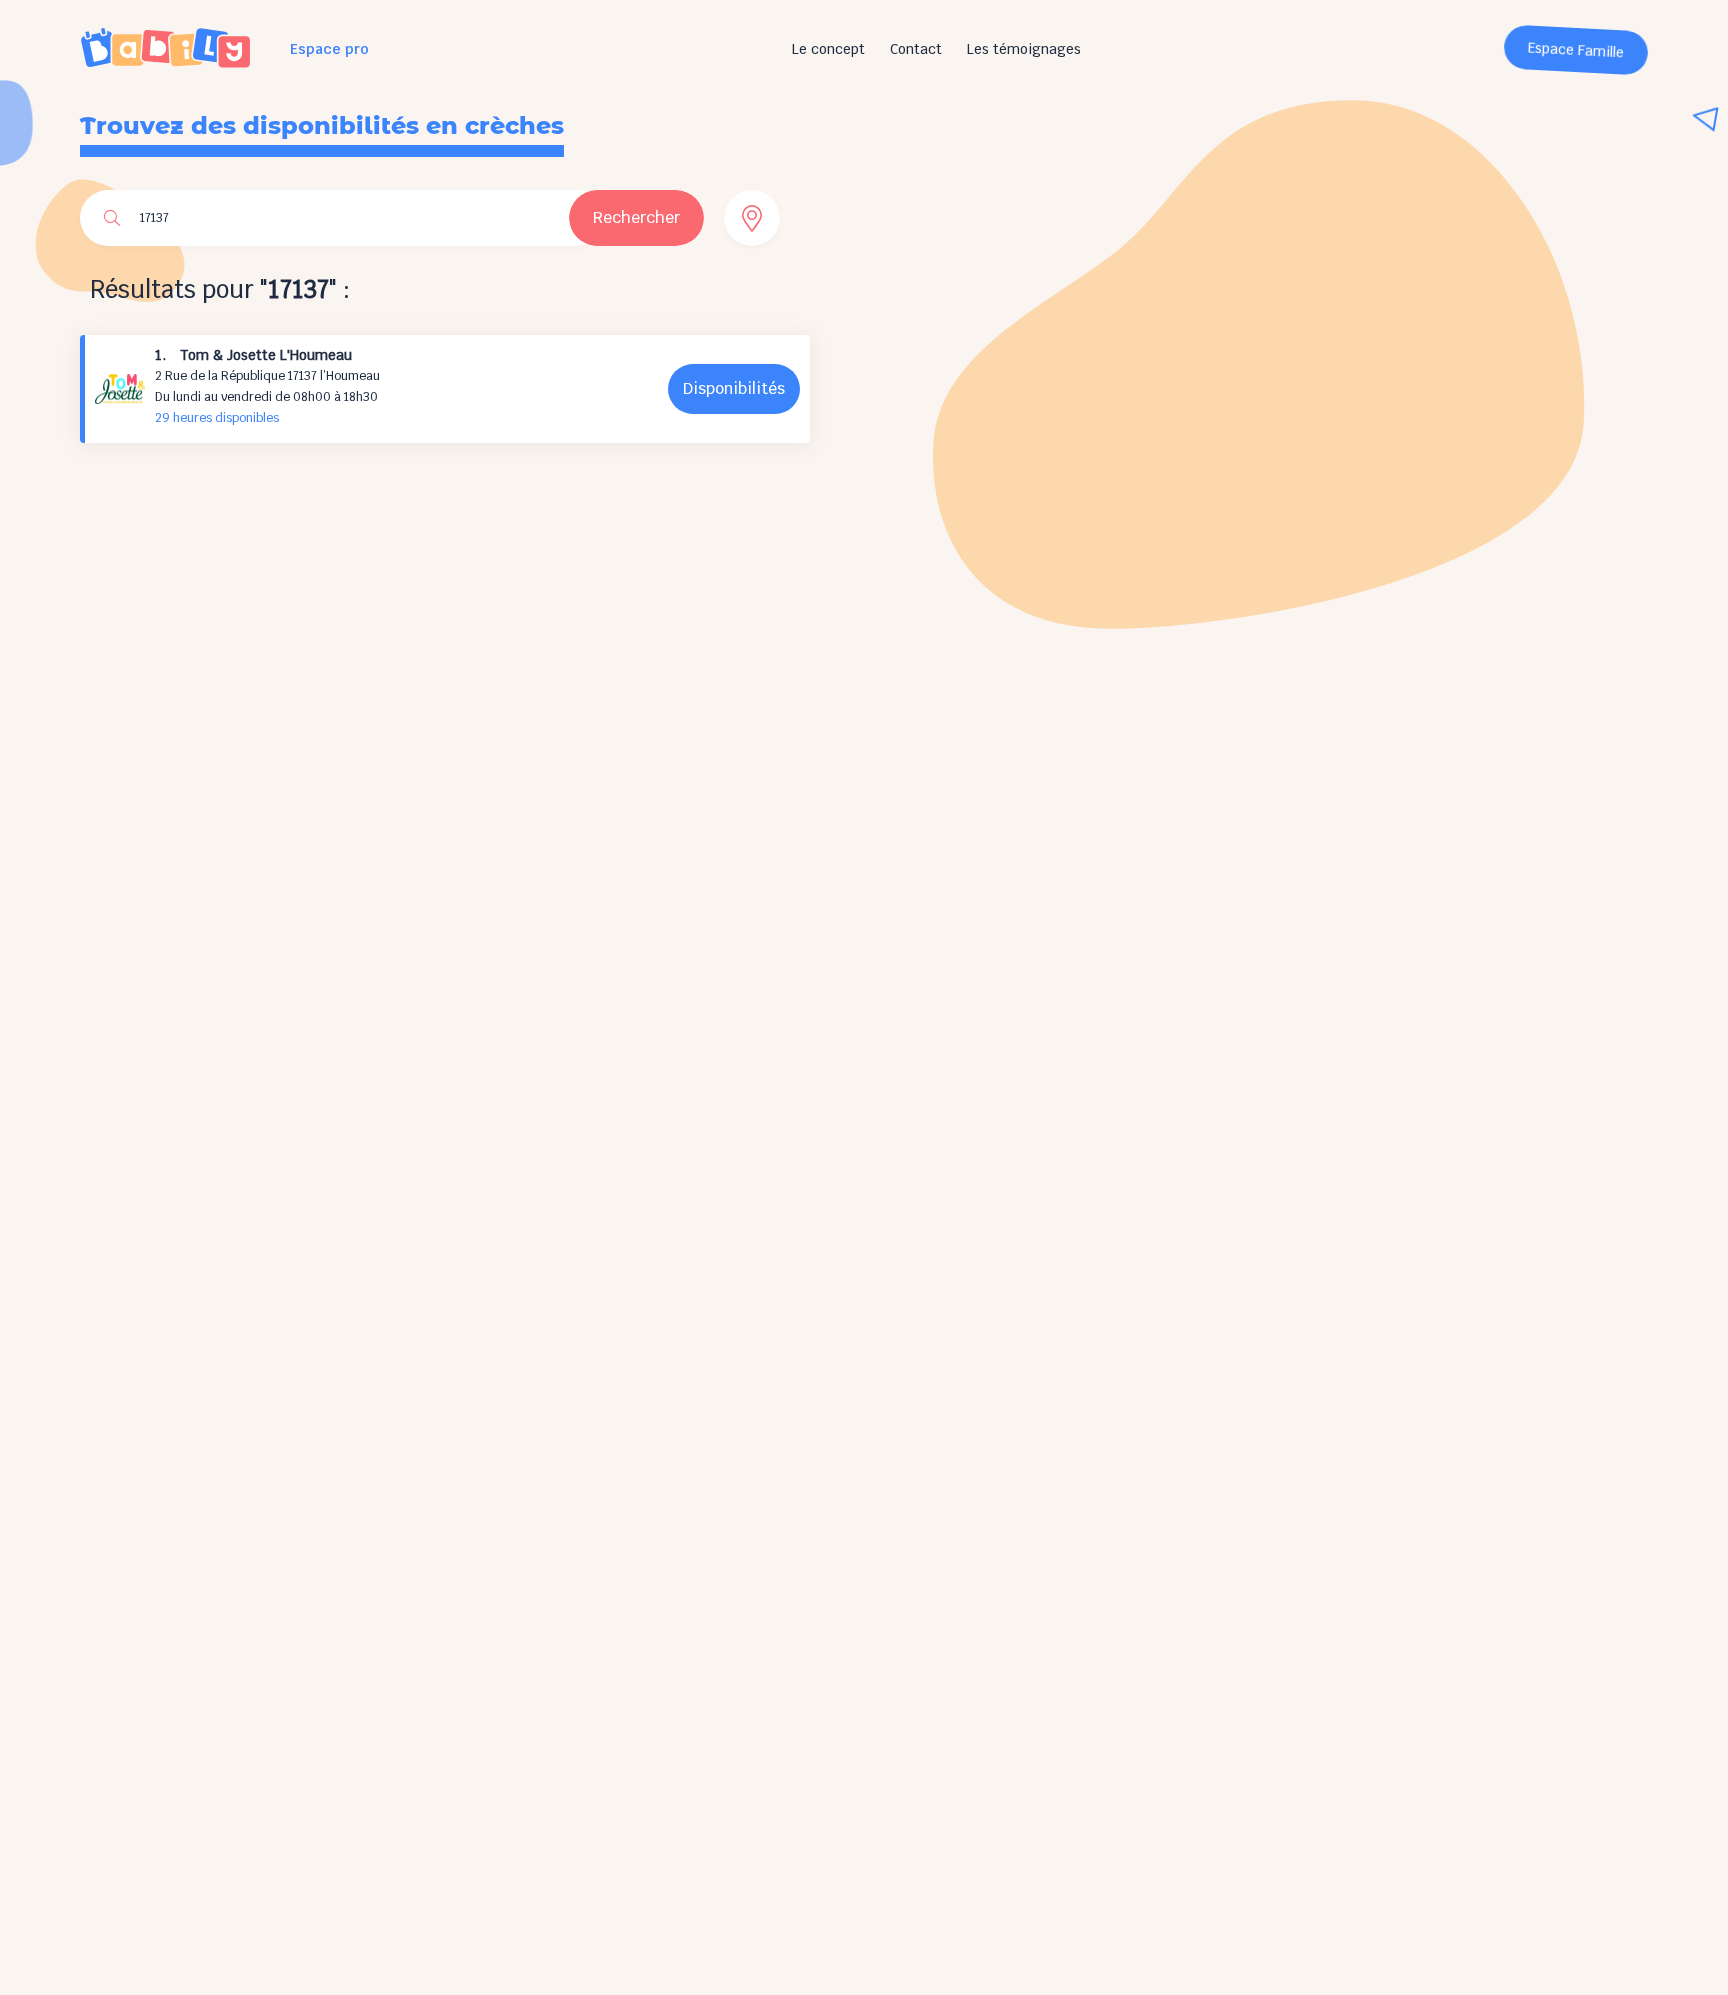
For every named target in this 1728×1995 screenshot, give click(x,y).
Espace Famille (1576, 50)
